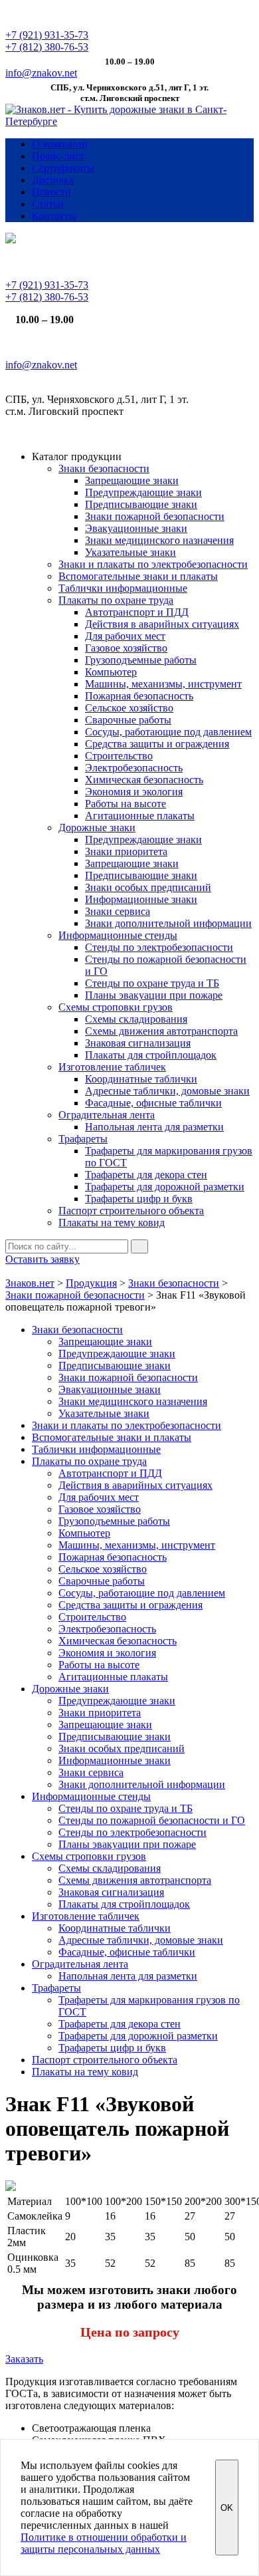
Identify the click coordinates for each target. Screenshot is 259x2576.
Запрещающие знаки (132, 480)
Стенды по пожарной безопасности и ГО (152, 1820)
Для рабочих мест (125, 636)
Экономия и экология (134, 792)
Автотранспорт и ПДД (137, 612)
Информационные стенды (118, 935)
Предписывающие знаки (141, 504)
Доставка (53, 180)
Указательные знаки (130, 552)
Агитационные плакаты (140, 816)
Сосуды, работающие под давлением (168, 732)
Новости (51, 192)
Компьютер (111, 672)
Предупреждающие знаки (143, 492)
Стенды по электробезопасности (159, 947)
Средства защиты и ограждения (157, 744)
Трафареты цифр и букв (139, 1199)
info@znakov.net (41, 73)
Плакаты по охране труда (116, 600)
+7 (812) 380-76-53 (47, 47)
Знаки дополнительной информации (168, 923)
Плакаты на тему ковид (112, 1223)
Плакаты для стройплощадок (151, 1055)
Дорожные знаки (97, 828)
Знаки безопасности (104, 468)
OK (227, 2508)
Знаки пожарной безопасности (155, 516)
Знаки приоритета (126, 851)
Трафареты (83, 1139)
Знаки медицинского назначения (159, 540)
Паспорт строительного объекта (131, 1211)
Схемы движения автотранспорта (161, 1031)
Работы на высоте (126, 804)
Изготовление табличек (112, 1067)
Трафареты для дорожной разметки (165, 1187)
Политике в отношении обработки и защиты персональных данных (104, 2543)
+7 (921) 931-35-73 (47, 35)
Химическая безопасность (144, 780)
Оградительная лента (107, 1115)
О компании (60, 144)
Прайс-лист (58, 156)
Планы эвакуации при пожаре (154, 995)
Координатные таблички (141, 1079)
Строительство (119, 756)
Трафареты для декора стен (146, 1175)
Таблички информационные (123, 588)
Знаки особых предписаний (148, 887)
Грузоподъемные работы (141, 660)
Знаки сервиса (118, 911)
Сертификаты (63, 168)
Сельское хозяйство (129, 708)
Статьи (48, 204)
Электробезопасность (134, 768)
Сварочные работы (128, 720)
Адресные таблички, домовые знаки (167, 1091)
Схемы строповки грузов (116, 1007)
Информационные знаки (141, 899)
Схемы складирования (136, 1019)
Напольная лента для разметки (154, 1127)
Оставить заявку (43, 1259)
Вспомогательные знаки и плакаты (138, 576)
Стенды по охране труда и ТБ (152, 983)
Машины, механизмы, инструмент (163, 684)
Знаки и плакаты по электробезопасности (153, 564)
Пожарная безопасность (139, 696)
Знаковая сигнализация (138, 1043)
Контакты (54, 216)
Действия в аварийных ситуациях (162, 624)
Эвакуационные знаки (136, 528)
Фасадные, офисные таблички (153, 1103)
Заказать (24, 2359)
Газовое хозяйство (126, 648)
